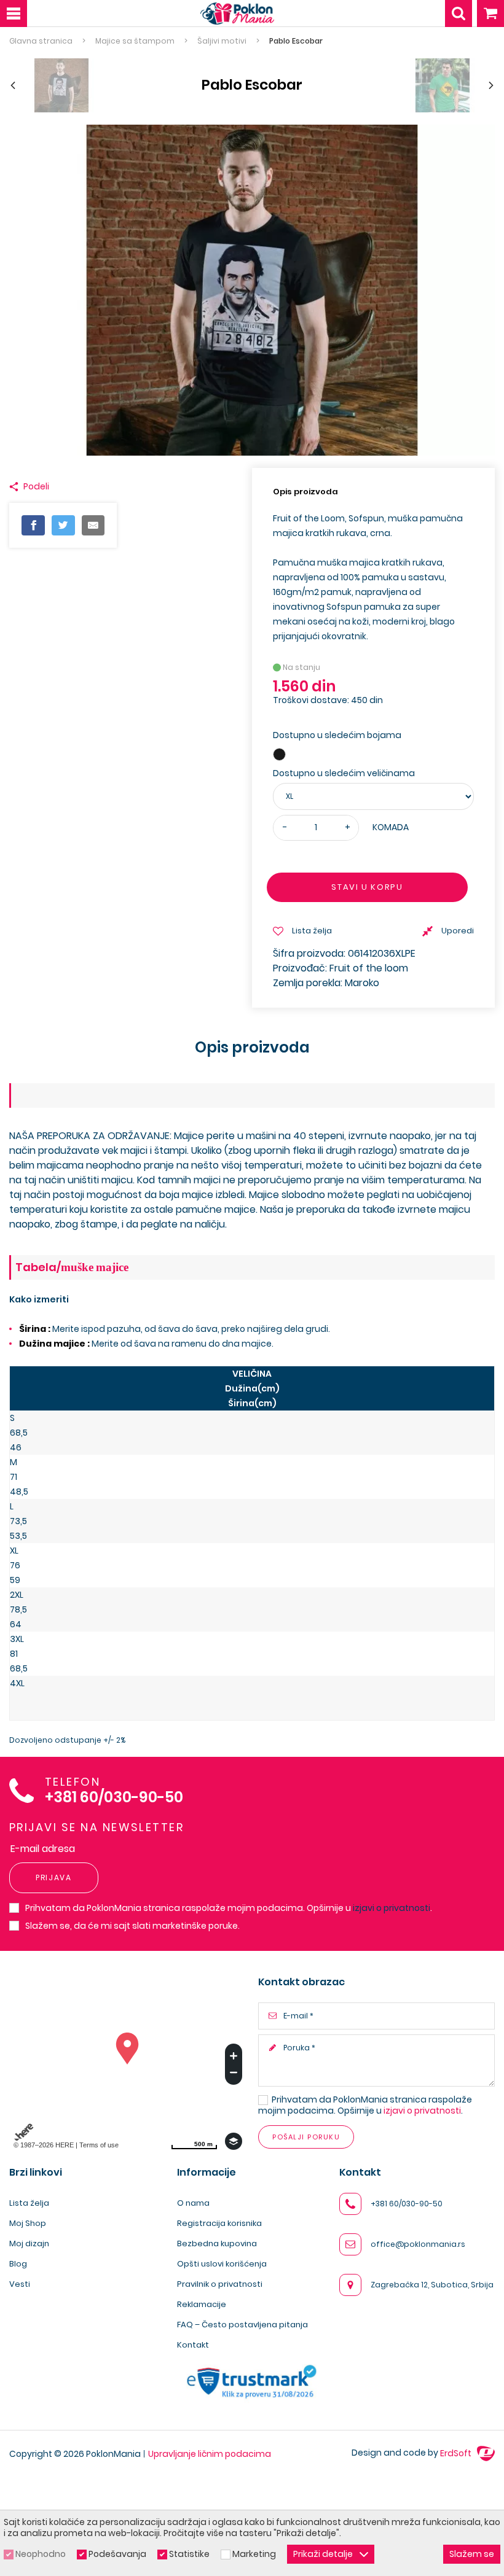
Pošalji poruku (306, 2137)
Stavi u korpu (367, 887)
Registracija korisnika (219, 2223)
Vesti (20, 2284)
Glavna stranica (41, 41)
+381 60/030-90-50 (114, 1798)
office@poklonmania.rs (418, 2244)
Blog (18, 2264)
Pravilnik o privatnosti (220, 2284)
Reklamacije (202, 2304)
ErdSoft (457, 2453)
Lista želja (29, 2203)
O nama (193, 2203)
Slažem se (472, 2554)
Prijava (54, 1878)
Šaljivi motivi (222, 41)
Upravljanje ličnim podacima (210, 2454)
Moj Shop (28, 2223)
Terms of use (99, 2145)
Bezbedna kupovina (217, 2243)
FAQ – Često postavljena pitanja (242, 2325)
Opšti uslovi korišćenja (222, 2264)
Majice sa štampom (135, 41)
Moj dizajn (29, 2243)
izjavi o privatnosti (392, 1908)
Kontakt (193, 2345)
